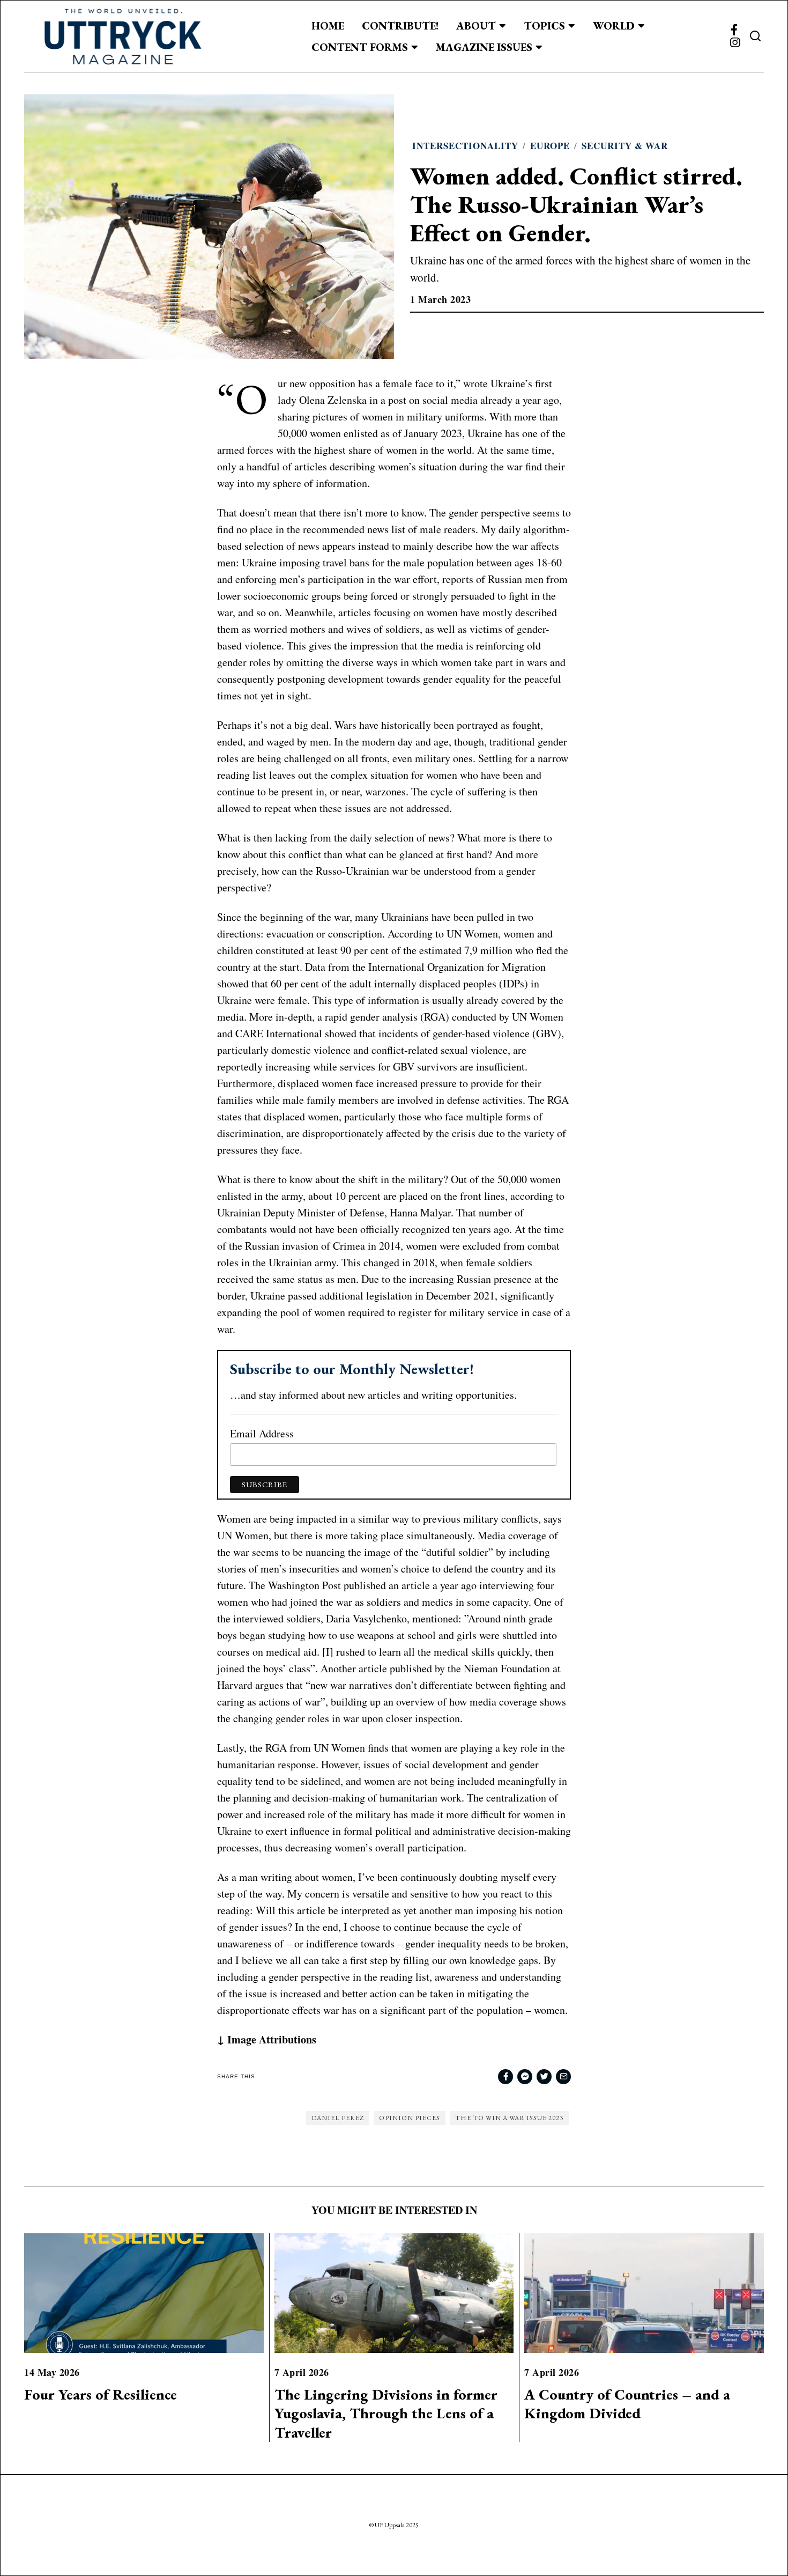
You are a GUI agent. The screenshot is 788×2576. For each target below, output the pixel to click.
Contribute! (400, 26)
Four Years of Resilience (101, 2394)
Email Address (262, 1433)
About (476, 26)
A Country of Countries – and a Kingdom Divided (627, 2404)
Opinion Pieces (410, 2118)
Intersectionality (465, 146)
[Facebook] (734, 30)
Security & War (625, 146)
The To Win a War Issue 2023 (509, 2118)
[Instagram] (735, 43)
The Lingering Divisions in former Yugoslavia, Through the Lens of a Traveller (386, 2413)
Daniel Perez (338, 2118)
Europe (550, 146)
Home (328, 26)
